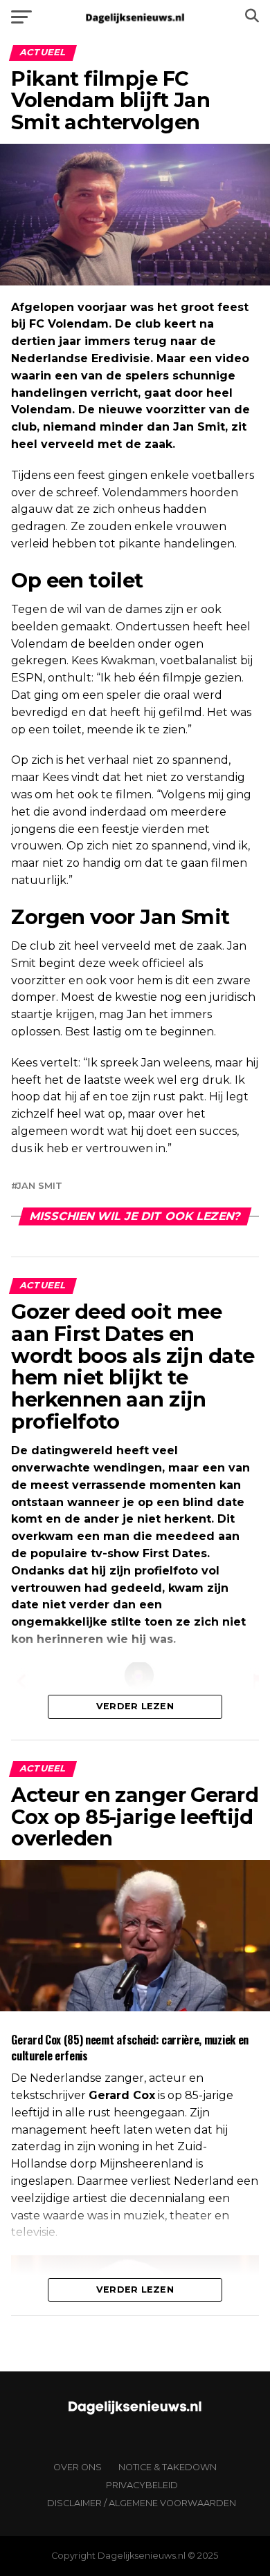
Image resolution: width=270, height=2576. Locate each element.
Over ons (78, 2467)
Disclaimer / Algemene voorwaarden (142, 2503)
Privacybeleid (142, 2485)
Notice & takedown (168, 2467)
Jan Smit (39, 1186)
